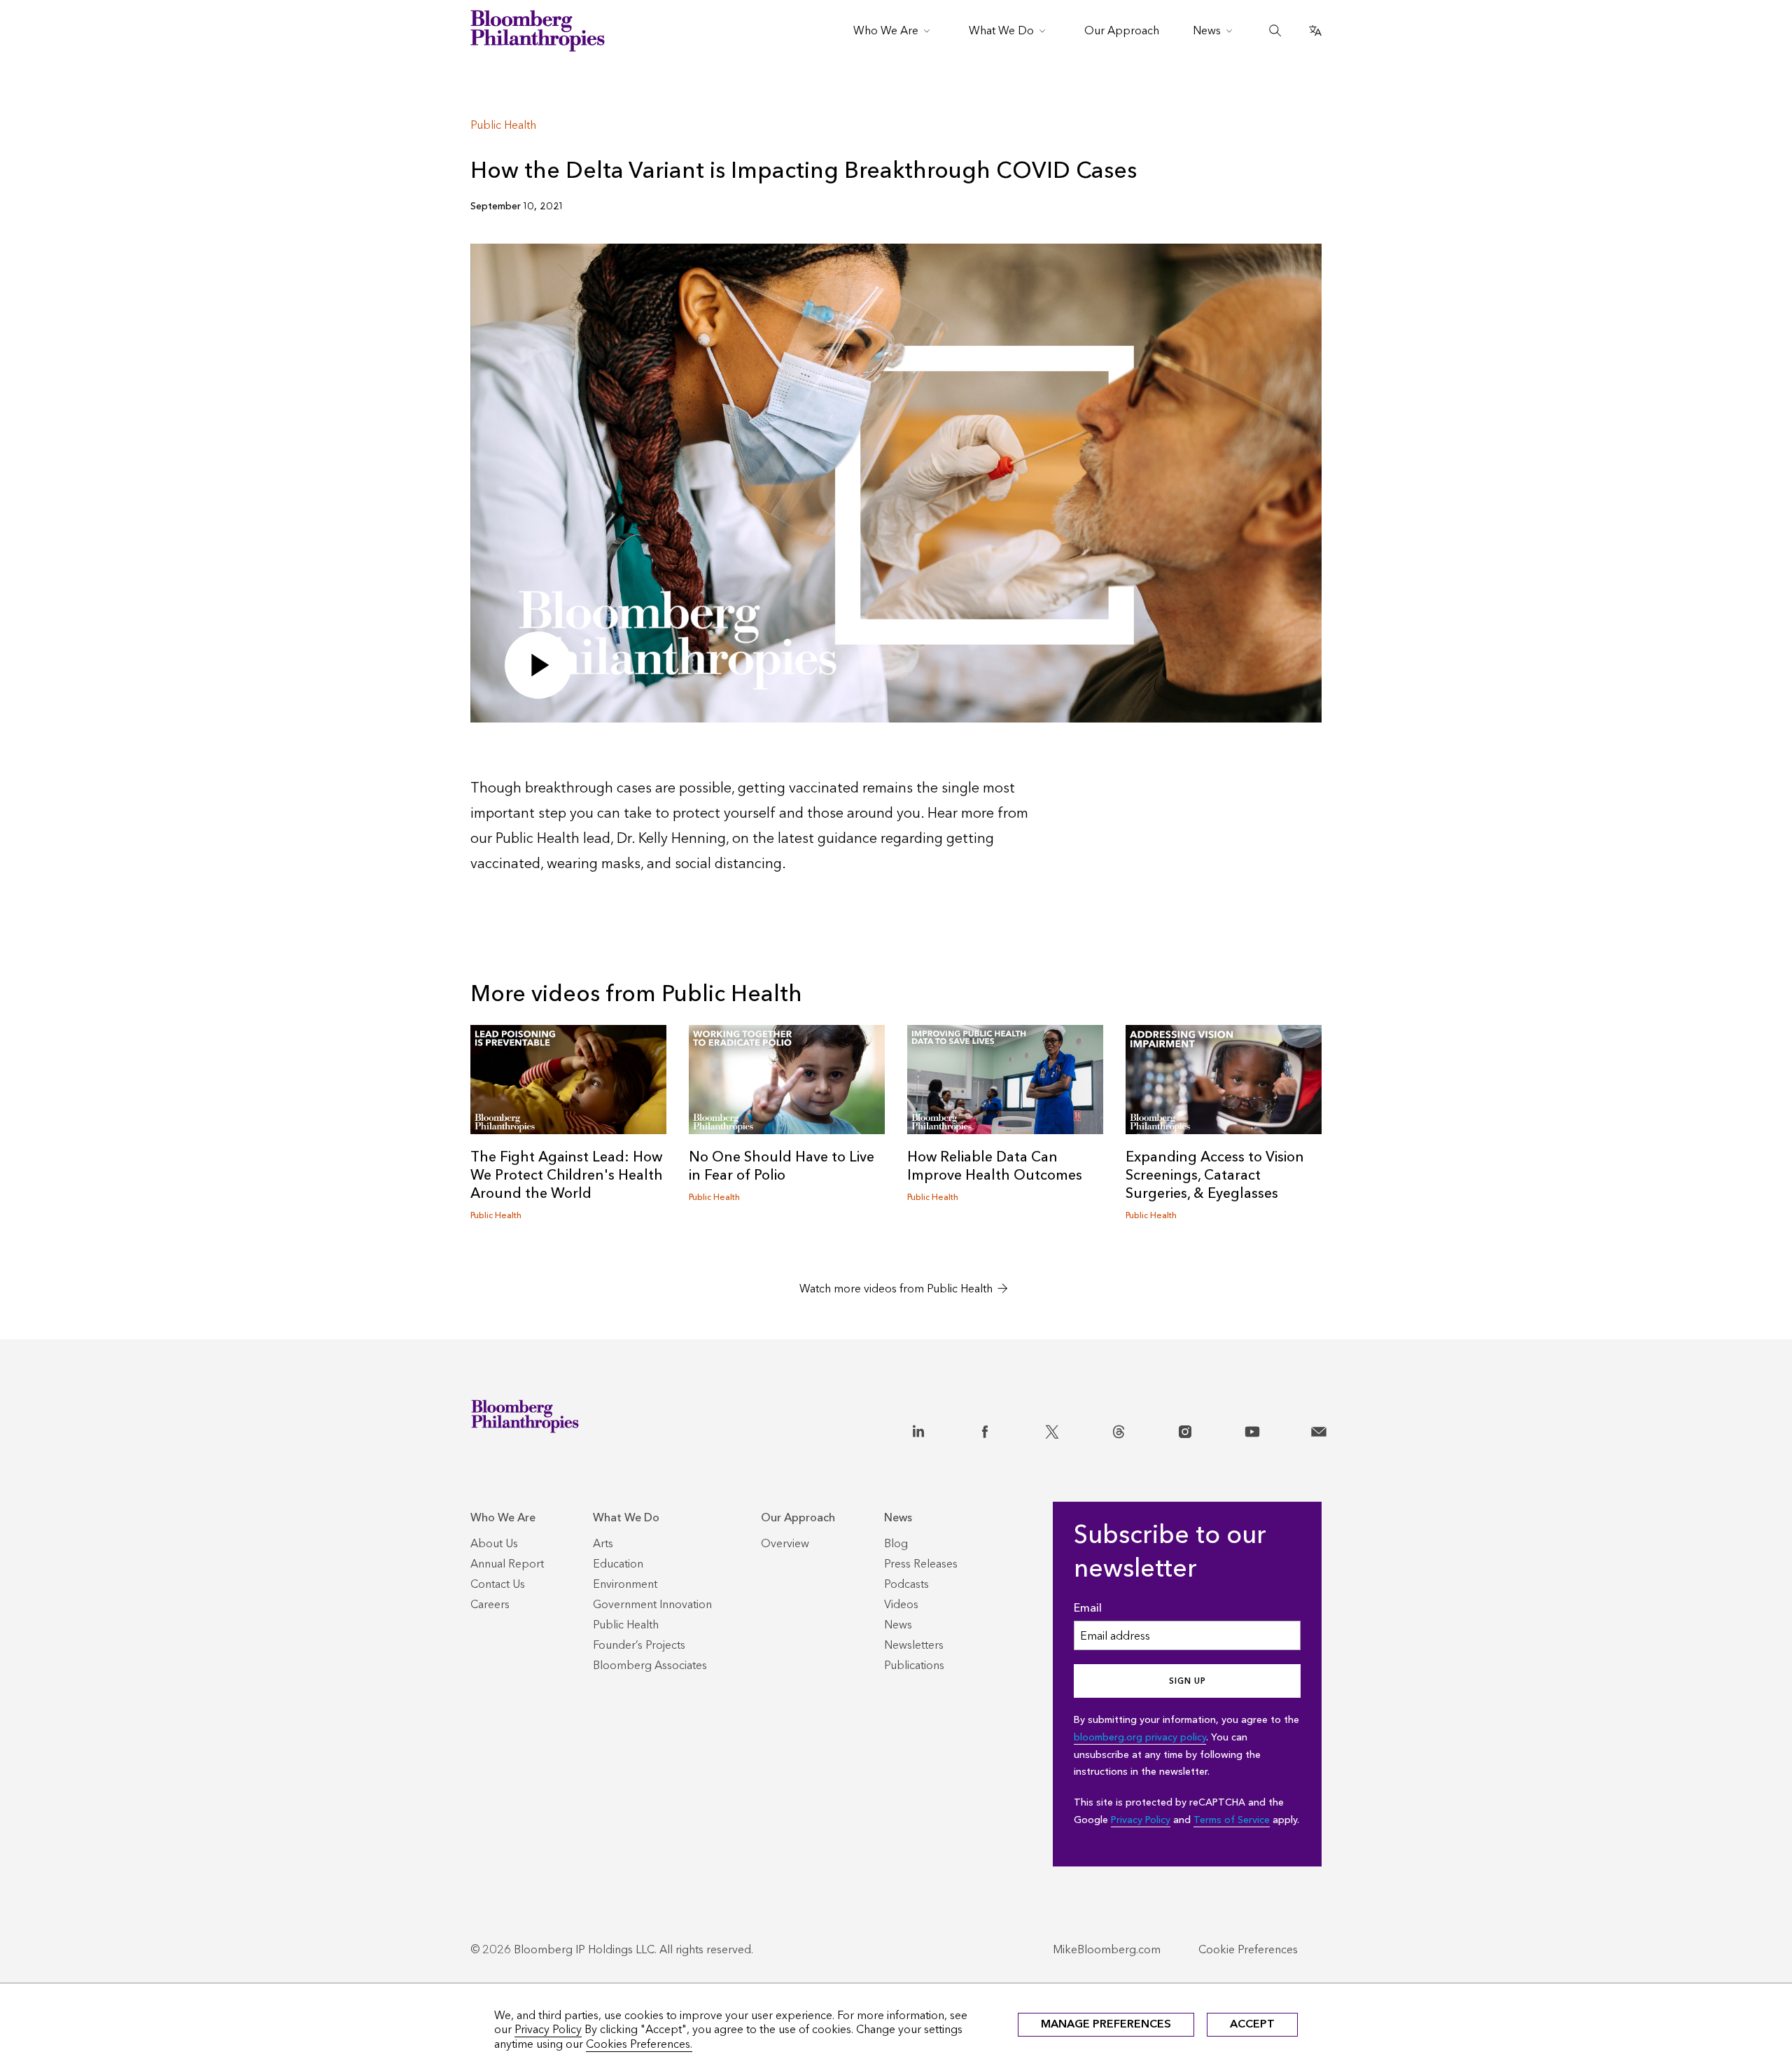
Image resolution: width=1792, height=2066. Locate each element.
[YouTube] (1252, 1429)
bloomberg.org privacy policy (1140, 1737)
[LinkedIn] (918, 1429)
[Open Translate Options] (1315, 31)
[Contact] (1319, 1429)
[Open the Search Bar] (1275, 31)
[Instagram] (1185, 1429)
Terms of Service (1232, 1820)
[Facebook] (985, 1429)
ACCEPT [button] (1252, 2024)
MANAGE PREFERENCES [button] (1106, 2024)
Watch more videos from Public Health (896, 1289)
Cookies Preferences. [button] (639, 2044)
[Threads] (1119, 1429)
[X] (1052, 1429)
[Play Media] (538, 665)
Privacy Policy (1141, 1820)
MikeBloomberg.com (1107, 1949)
